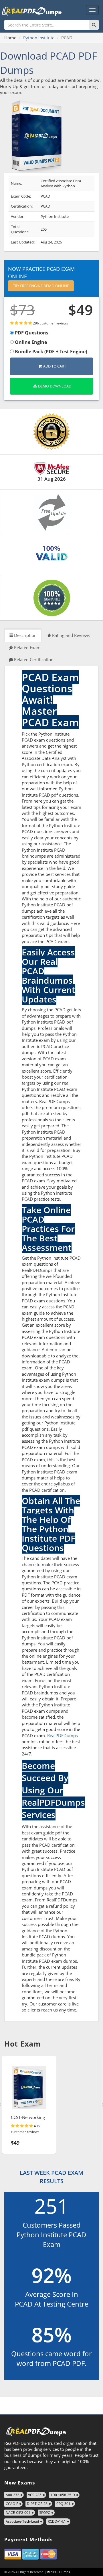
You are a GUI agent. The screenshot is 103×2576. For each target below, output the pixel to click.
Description (25, 635)
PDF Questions (31, 333)
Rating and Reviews (71, 635)
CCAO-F (12, 2504)
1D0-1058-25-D (63, 2495)
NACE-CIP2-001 (18, 2513)
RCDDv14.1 (57, 2521)
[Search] (94, 25)
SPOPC (45, 2513)
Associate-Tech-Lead (22, 2521)
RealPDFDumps (63, 1735)
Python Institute (39, 38)
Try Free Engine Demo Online (41, 286)
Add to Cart (55, 366)
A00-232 (12, 2495)
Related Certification (34, 659)
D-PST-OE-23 (37, 2504)
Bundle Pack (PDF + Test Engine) (50, 352)
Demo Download (55, 386)
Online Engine (30, 342)
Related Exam (27, 647)
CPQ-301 (63, 2504)
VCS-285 (35, 2495)
